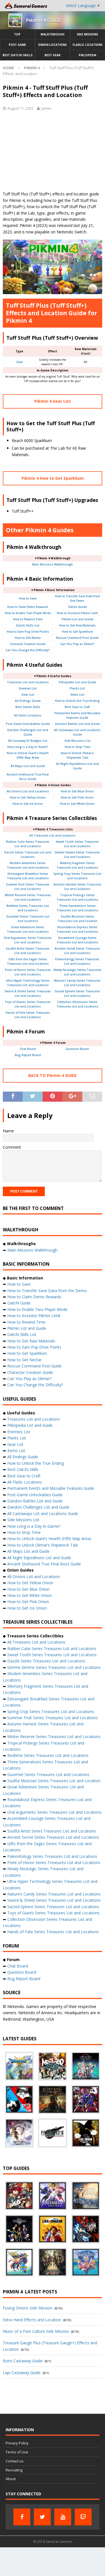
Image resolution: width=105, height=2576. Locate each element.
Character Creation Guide (28, 644)
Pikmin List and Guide (77, 619)
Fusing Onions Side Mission (28, 2308)
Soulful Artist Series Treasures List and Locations (52, 1831)
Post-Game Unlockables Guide (28, 724)
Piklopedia (88, 55)
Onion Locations (52, 45)
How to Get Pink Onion (77, 797)
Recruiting (14, 2470)
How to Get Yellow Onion (28, 797)
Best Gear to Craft (77, 707)
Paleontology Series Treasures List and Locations (52, 1856)
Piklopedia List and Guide (77, 682)
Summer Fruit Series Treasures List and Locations (53, 1718)
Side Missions (87, 34)
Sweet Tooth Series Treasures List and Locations (52, 1655)
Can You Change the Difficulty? (28, 650)
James (46, 108)
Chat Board (28, 1049)
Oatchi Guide (77, 607)
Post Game (17, 45)
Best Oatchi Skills (17, 55)
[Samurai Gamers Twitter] (42, 2517)
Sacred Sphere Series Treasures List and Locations (53, 1907)
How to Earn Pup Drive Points (28, 632)
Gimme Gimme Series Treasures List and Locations (54, 1667)
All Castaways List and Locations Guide (43, 1514)
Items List (77, 695)
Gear (20, 362)
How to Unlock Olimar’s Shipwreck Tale (43, 1545)
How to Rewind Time (28, 619)
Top (17, 34)
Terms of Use (17, 2452)
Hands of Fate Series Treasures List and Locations (53, 1932)
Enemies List (28, 688)
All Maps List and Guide (28, 766)
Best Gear (53, 55)
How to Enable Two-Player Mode (28, 613)
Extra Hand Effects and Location (32, 2320)
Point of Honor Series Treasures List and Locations (54, 1862)
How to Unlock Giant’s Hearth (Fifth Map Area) (49, 1539)
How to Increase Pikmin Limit (77, 613)
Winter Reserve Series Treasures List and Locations (54, 1737)
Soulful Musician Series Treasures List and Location (54, 1781)
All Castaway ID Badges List (28, 741)
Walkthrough (53, 34)
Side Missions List (77, 741)
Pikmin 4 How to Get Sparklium (53, 478)
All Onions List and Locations (28, 791)
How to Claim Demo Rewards (28, 607)
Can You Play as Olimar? (77, 644)
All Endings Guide (28, 701)
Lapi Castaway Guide (22, 2373)
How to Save (28, 598)
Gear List (28, 695)
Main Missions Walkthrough (53, 564)
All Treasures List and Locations (53, 835)
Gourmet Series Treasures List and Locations (48, 1774)
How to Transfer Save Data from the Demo (47, 1291)
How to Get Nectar (28, 638)
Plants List (77, 688)
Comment (12, 1147)
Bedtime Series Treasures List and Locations (48, 1755)
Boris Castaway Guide (23, 2361)
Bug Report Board (28, 1055)
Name (8, 1131)
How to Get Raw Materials (77, 625)
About (11, 2479)
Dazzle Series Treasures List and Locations (46, 1661)
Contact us (15, 2461)
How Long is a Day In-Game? (28, 747)
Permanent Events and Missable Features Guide (51, 1488)
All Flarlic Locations (28, 715)
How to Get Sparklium (77, 632)
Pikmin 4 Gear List (53, 401)
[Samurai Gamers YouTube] (63, 2517)
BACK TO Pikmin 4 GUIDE (53, 1075)
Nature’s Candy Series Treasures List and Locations (54, 1894)
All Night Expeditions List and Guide (39, 1558)
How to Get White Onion (77, 804)
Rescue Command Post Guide (77, 638)
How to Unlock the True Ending (77, 701)
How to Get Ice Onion (28, 804)
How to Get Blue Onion (77, 791)
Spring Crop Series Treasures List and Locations (51, 1711)
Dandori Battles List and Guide (77, 724)
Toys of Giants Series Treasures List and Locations (53, 1913)
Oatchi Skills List (28, 625)
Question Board (77, 1049)
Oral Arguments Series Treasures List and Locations (54, 1812)
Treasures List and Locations (28, 682)
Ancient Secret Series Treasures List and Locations (53, 1837)
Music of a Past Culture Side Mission (36, 2331)
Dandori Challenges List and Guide (38, 1507)
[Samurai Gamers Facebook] (22, 2517)
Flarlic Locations (88, 45)
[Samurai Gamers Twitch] (83, 2517)
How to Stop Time (77, 747)
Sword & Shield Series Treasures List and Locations (54, 1900)
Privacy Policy (17, 2443)
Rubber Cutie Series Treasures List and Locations (52, 1648)
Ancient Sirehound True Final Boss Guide (44, 1564)
